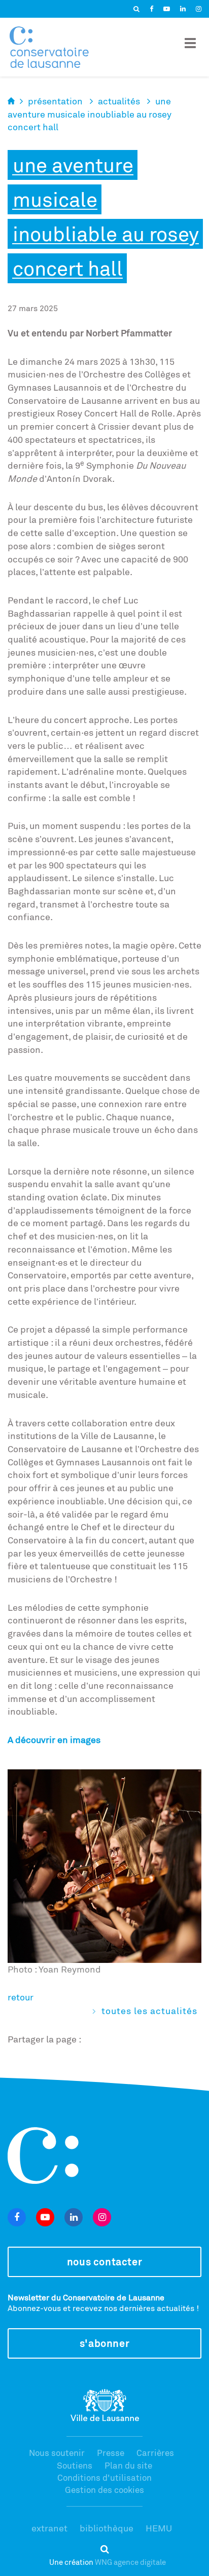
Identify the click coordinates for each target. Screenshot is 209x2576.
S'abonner (104, 2343)
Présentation (55, 101)
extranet (49, 2528)
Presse (111, 2453)
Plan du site (128, 2465)
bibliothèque (107, 2528)
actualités (119, 101)
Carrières (155, 2453)
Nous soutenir (57, 2453)
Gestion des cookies (104, 2490)
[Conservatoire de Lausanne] (49, 47)
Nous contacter (104, 2262)
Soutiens (75, 2465)
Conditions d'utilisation (104, 2477)
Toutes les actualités (149, 2011)
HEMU (159, 2528)
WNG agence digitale (130, 2562)
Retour (21, 1997)
